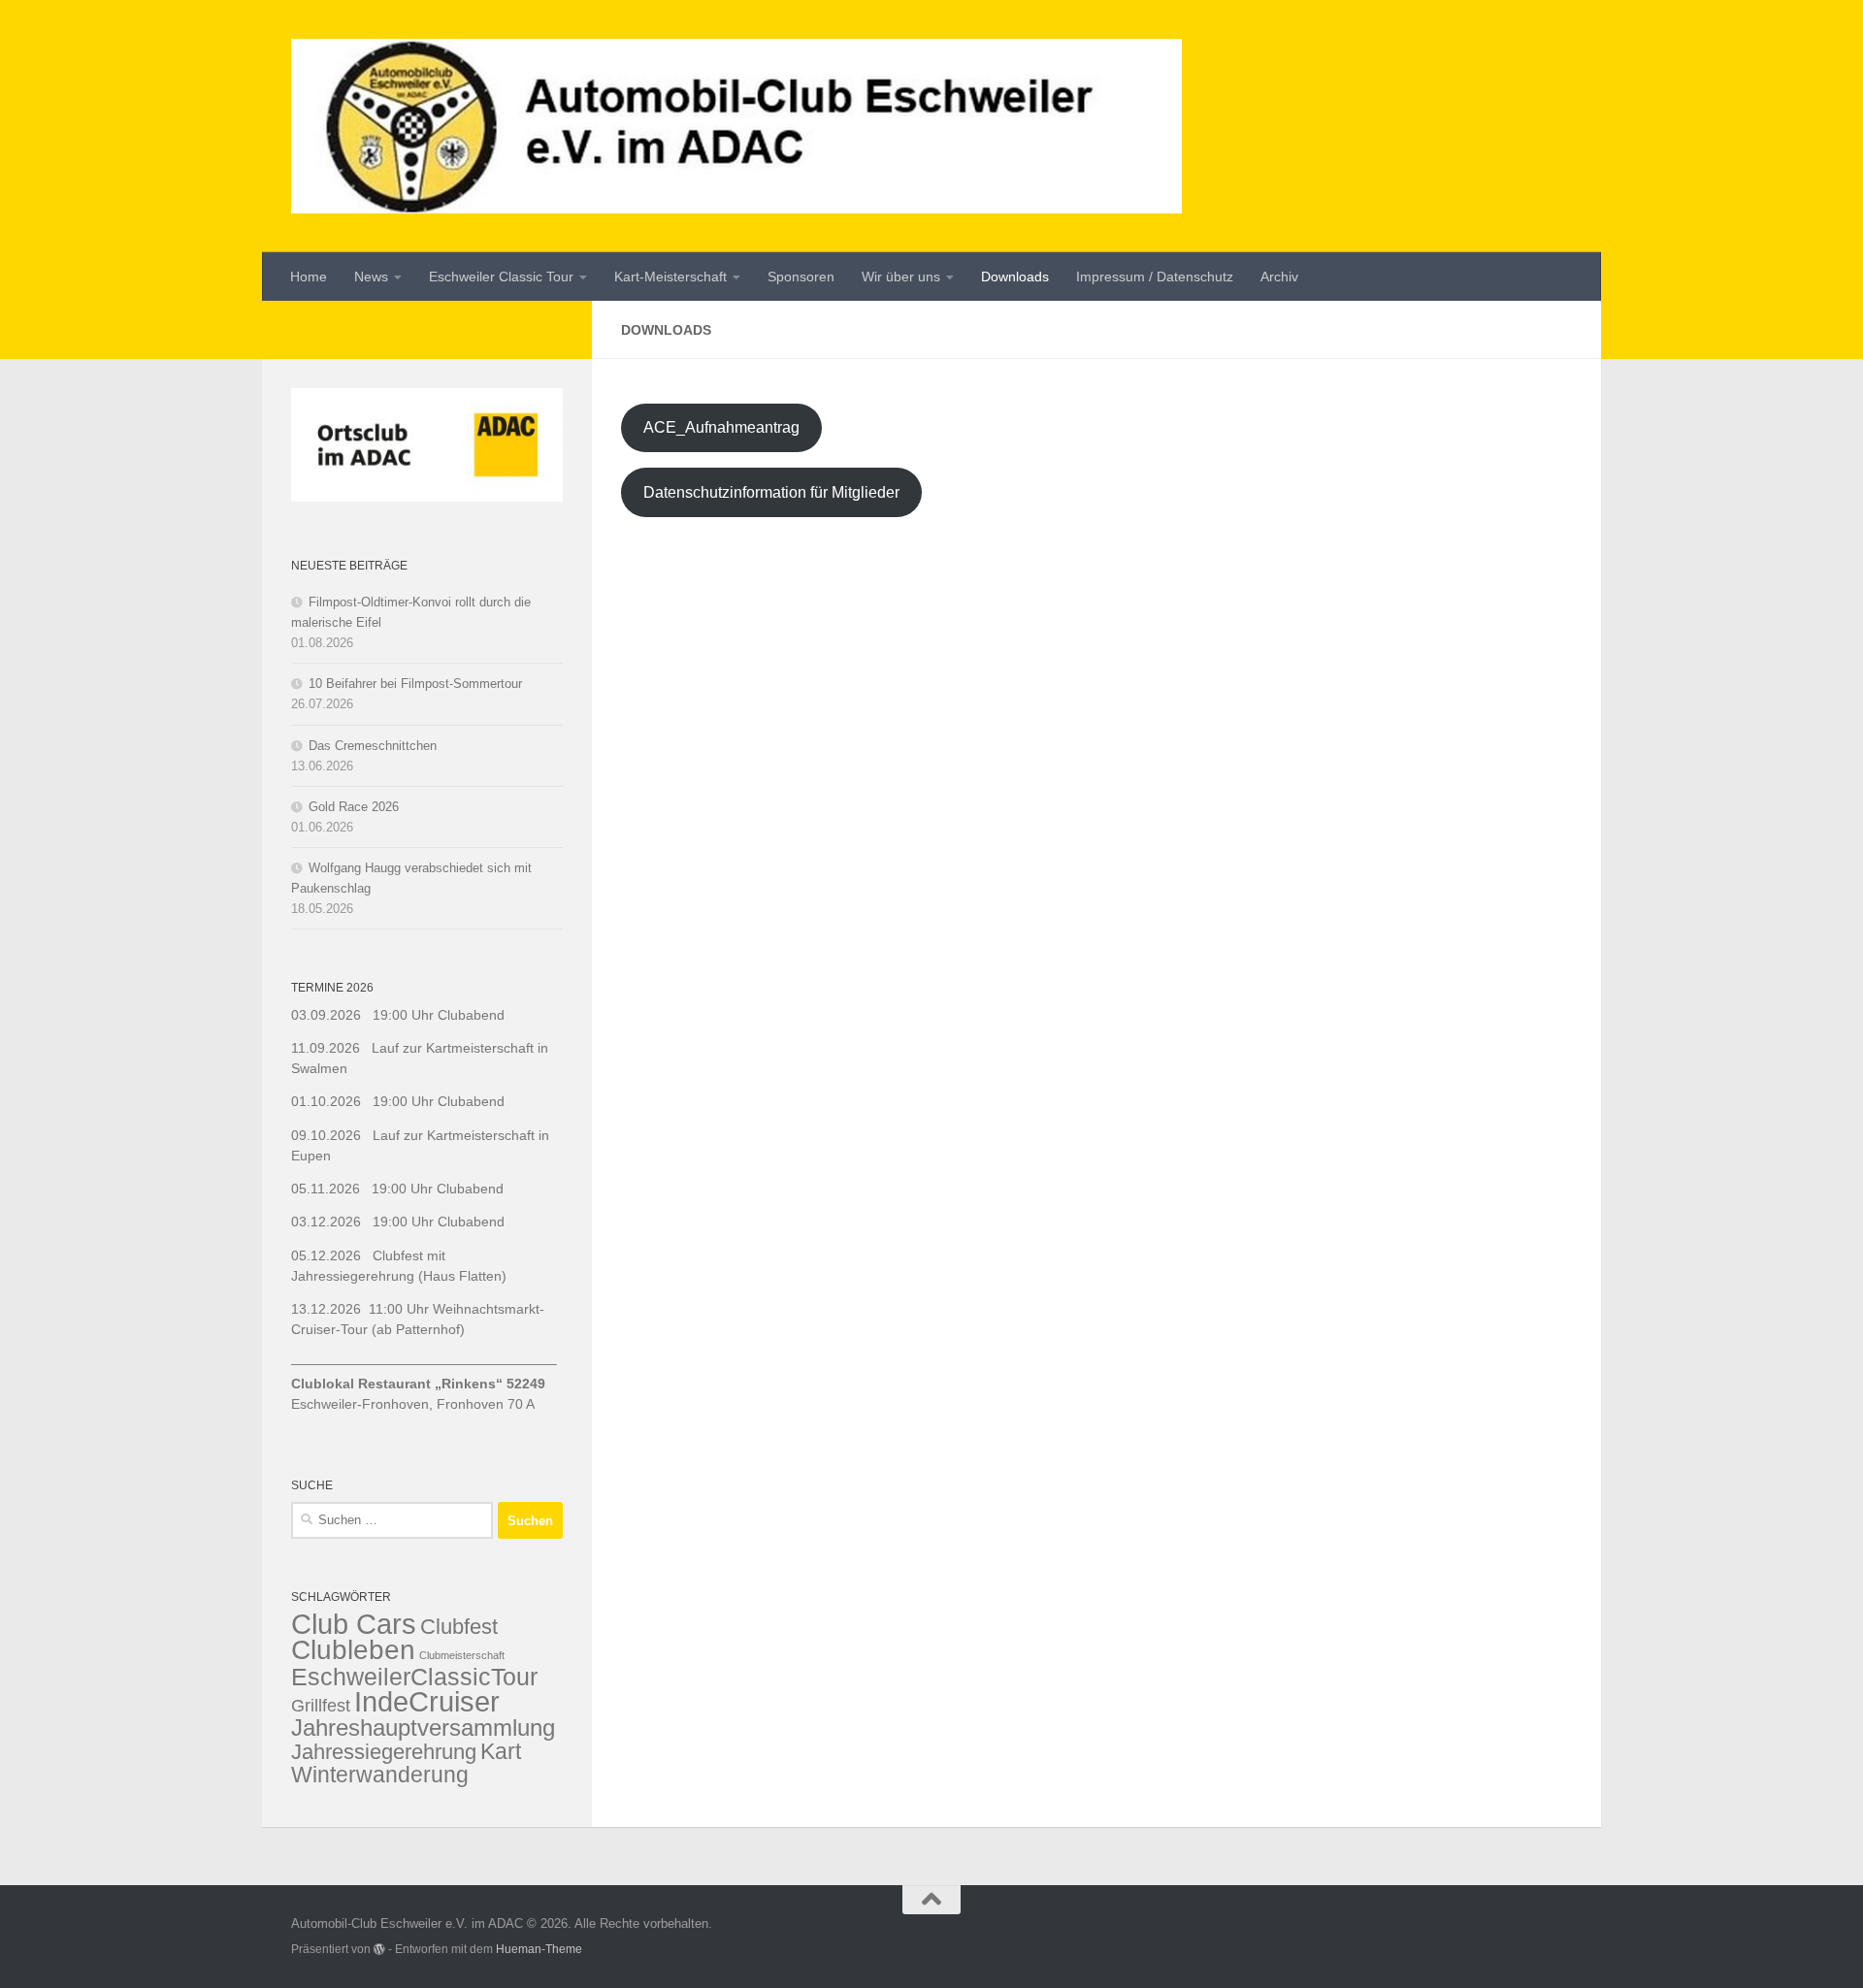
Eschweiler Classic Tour (501, 277)
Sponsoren (801, 277)
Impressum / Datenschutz (1155, 277)
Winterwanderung (380, 1775)
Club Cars (354, 1624)
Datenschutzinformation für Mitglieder (771, 492)
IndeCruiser (427, 1701)
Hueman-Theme (539, 1949)
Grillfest (321, 1706)
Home (309, 277)
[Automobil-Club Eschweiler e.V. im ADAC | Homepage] (736, 126)
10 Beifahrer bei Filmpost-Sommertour (415, 684)
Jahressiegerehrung (384, 1752)
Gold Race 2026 (354, 807)
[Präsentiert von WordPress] (379, 1949)
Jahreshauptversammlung (423, 1727)
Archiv (1279, 277)
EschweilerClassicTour (414, 1677)
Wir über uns (901, 277)
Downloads (1015, 277)
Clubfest (459, 1627)
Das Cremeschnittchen (373, 746)
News (371, 277)
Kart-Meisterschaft (670, 277)
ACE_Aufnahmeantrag (721, 427)
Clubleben (353, 1649)
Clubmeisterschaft (462, 1655)
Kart (501, 1751)
